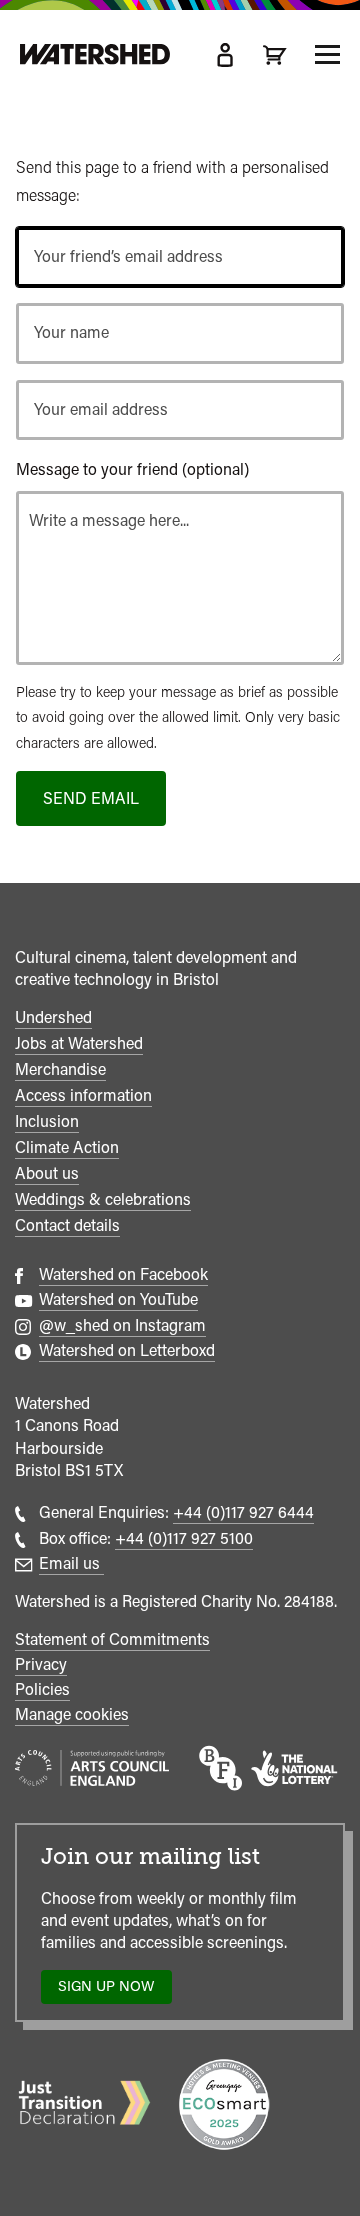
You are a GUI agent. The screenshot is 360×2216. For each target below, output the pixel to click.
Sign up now (111, 1990)
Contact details (67, 1225)
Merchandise (60, 1069)
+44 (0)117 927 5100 (184, 1538)
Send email (91, 798)
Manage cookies (72, 1714)
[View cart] (275, 55)
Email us (71, 1563)
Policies (42, 1689)
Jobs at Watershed (79, 1043)
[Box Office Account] (225, 55)
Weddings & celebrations (103, 1199)
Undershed (53, 1017)
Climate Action (67, 1147)
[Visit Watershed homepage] (95, 54)
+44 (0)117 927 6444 (243, 1512)
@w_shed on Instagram (122, 1325)
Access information (83, 1095)
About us (47, 1173)
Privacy (41, 1664)
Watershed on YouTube (118, 1299)
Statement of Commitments (112, 1639)
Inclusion (47, 1121)
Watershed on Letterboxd (127, 1350)
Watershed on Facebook (123, 1274)
